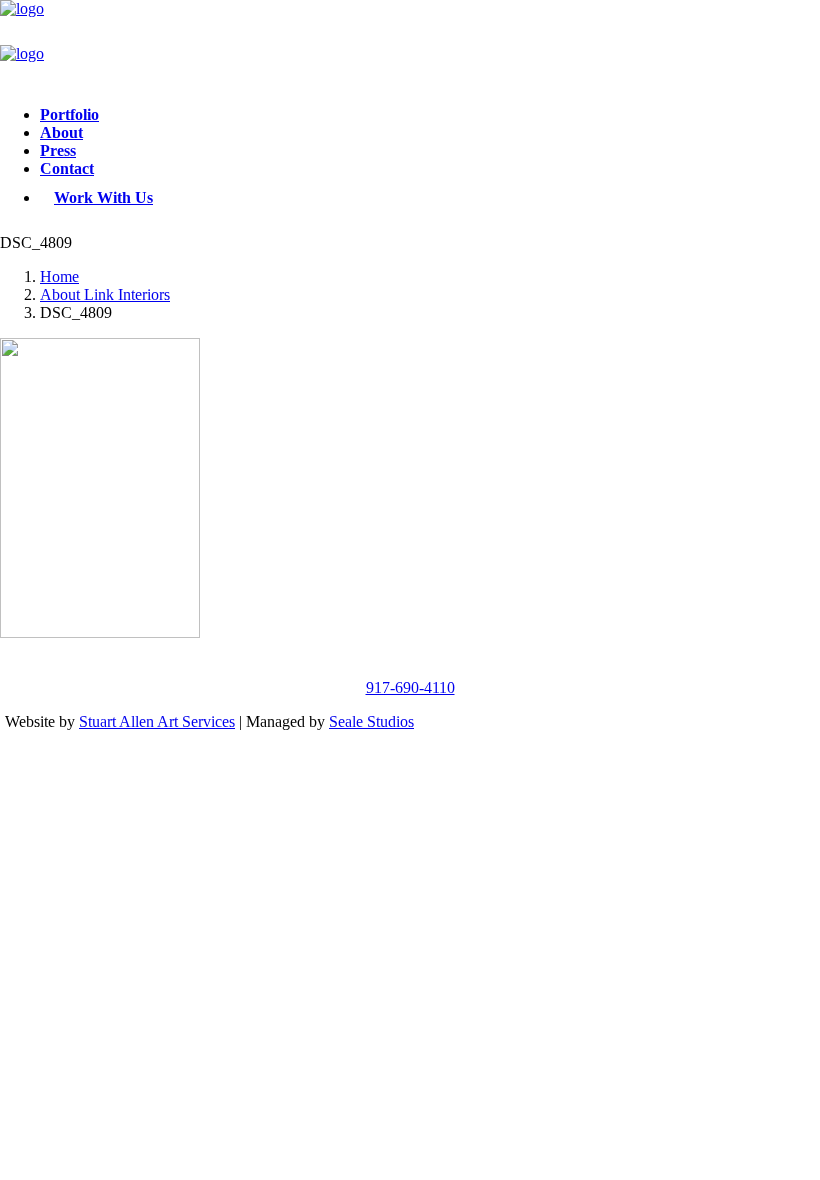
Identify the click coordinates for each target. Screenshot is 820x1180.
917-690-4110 (410, 687)
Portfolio (69, 114)
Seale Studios (371, 721)
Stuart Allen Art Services (157, 721)
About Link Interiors (105, 294)
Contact (67, 168)
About (61, 132)
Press (58, 150)
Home (59, 276)
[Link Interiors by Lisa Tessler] (410, 45)
